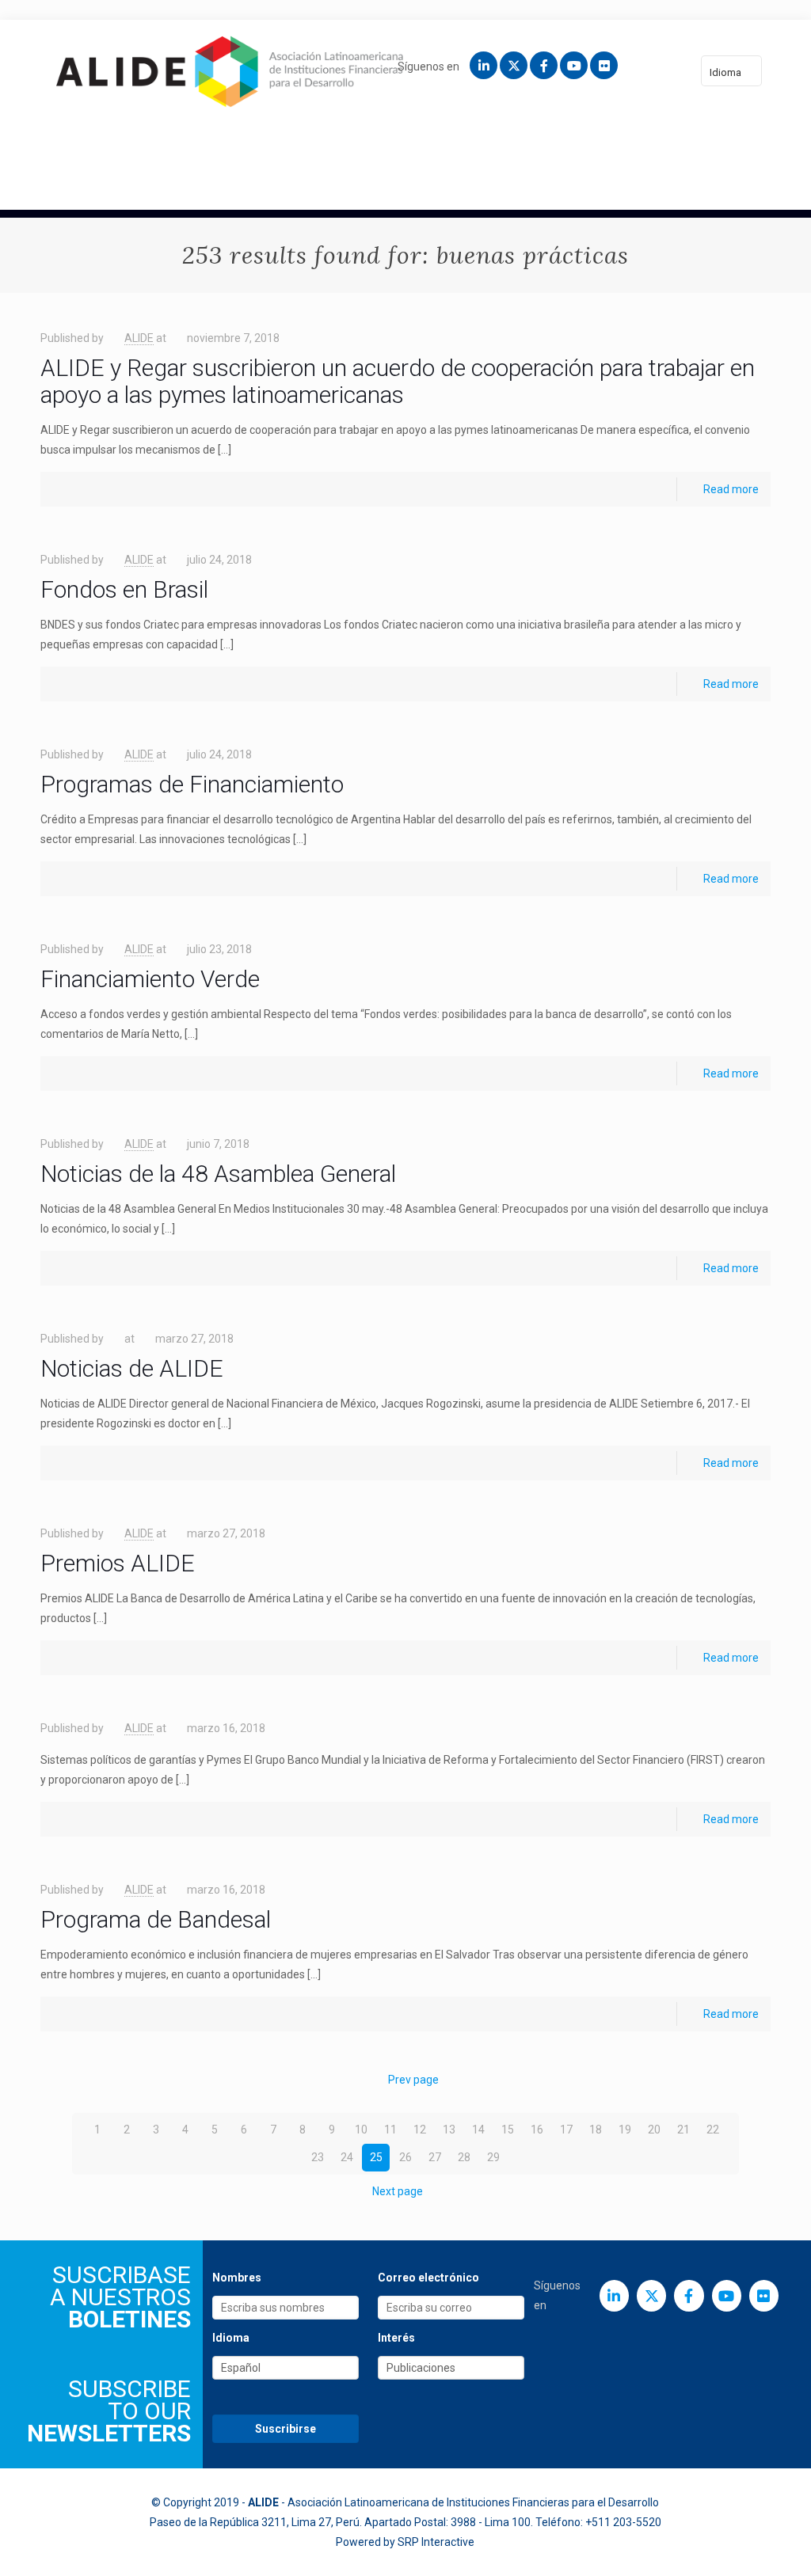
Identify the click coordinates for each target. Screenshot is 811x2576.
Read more (731, 489)
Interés (396, 2338)
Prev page (413, 2080)
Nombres (237, 2278)
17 (566, 2130)
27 (435, 2157)
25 (376, 2157)
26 (405, 2157)
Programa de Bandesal (156, 1919)
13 (449, 2130)
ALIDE (139, 338)
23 (318, 2157)
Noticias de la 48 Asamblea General (218, 1174)
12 (420, 2130)
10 (361, 2130)
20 (654, 2130)
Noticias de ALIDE (132, 1368)
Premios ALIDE (118, 1563)
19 (625, 2130)
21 (683, 2130)
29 (493, 2157)
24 (347, 2157)
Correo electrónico (428, 2278)
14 (478, 2130)
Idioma (725, 72)
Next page (398, 2191)
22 (713, 2130)
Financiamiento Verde (150, 979)
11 (390, 2130)
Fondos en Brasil (124, 589)
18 (596, 2130)
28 (464, 2157)
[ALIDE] (230, 71)
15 (508, 2130)
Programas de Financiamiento (192, 784)
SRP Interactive (436, 2542)
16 (537, 2130)
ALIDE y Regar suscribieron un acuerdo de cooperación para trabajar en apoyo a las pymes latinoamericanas (398, 381)
